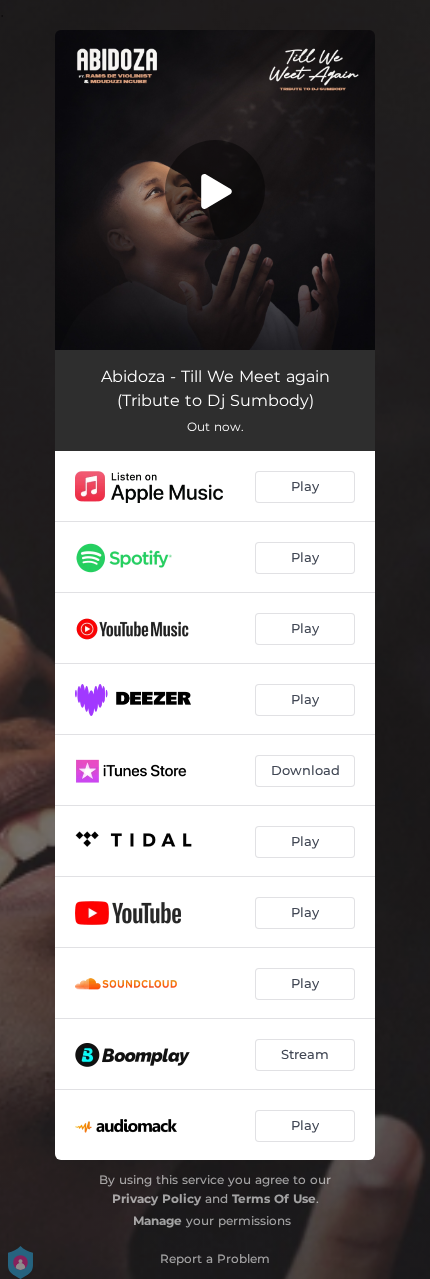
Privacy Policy (156, 1198)
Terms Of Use (274, 1198)
